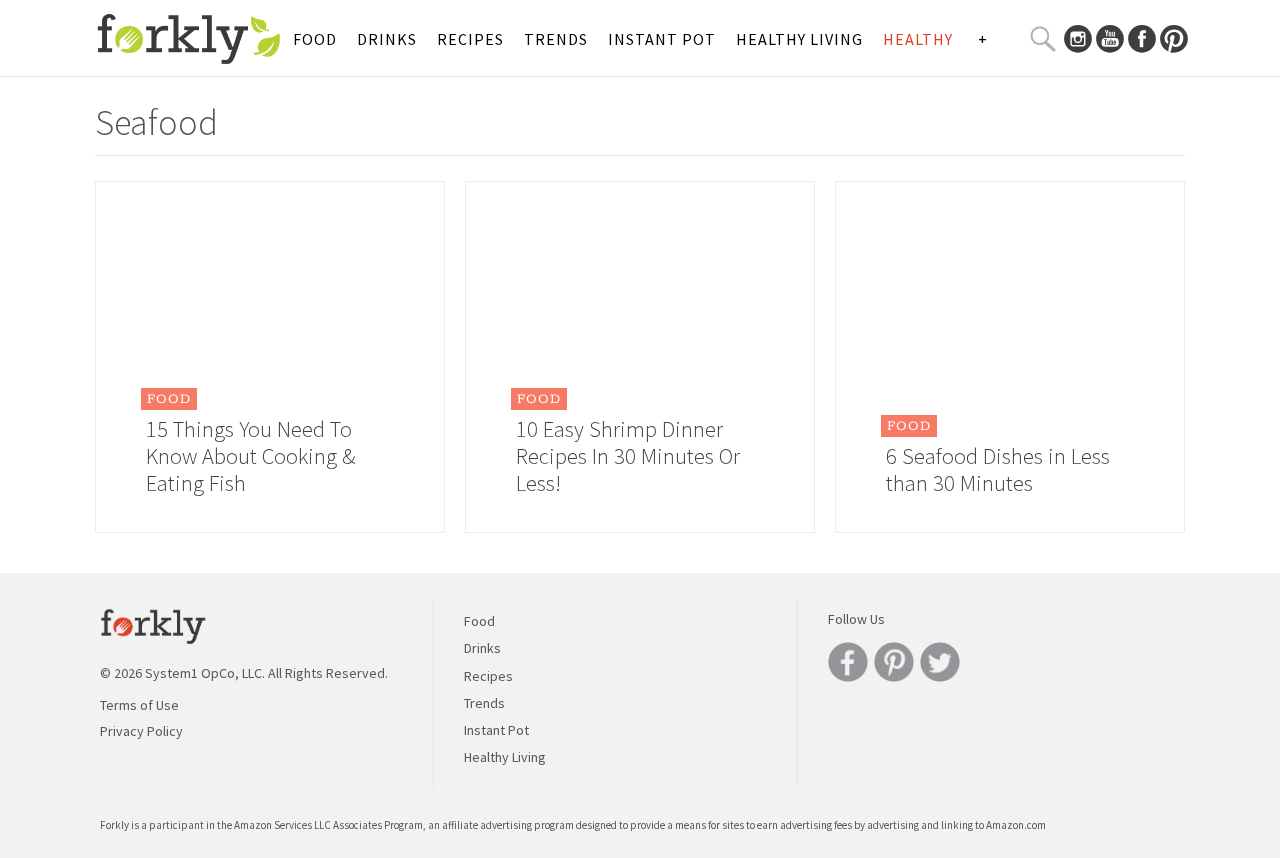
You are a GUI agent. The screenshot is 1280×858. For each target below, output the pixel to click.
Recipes (470, 39)
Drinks (387, 39)
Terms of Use (139, 705)
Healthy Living (799, 39)
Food (315, 39)
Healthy (918, 39)
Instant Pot (662, 39)
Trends (556, 39)
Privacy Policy (141, 731)
